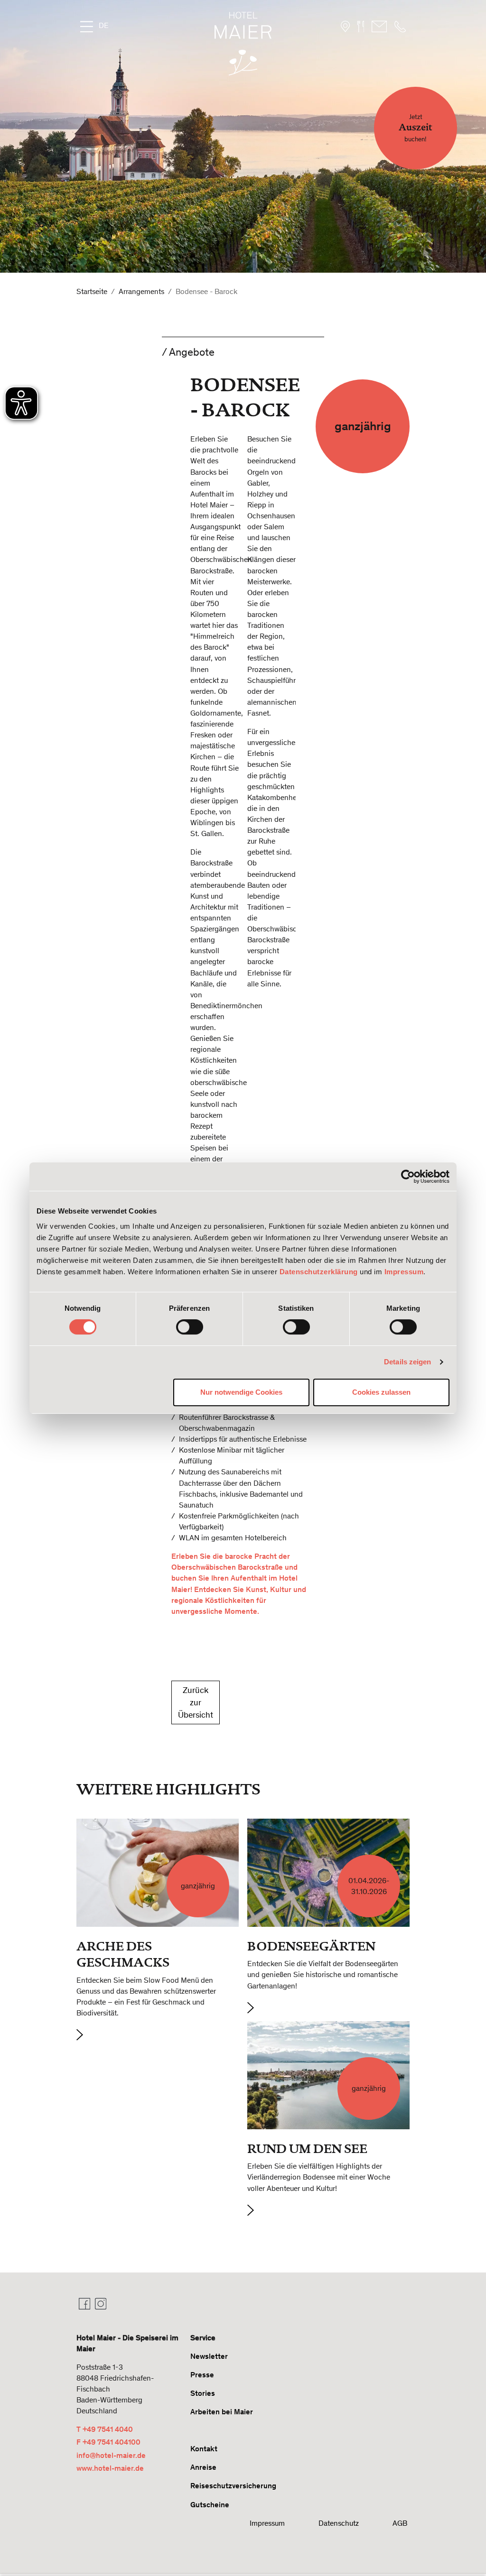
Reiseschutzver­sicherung (233, 2486)
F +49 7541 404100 (108, 2442)
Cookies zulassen (381, 1392)
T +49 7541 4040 (105, 2429)
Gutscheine (210, 2505)
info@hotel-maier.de (111, 2455)
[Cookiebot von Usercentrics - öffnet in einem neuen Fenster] (408, 1177)
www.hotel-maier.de (110, 2468)
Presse (202, 2375)
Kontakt (204, 2449)
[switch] (190, 1327)
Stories (203, 2393)
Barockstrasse (246, 1417)
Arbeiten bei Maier (222, 2412)
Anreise (203, 2467)
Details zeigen (407, 1362)
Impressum (404, 1272)
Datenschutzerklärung (319, 1272)
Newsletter (209, 2356)
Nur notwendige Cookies (241, 1392)
